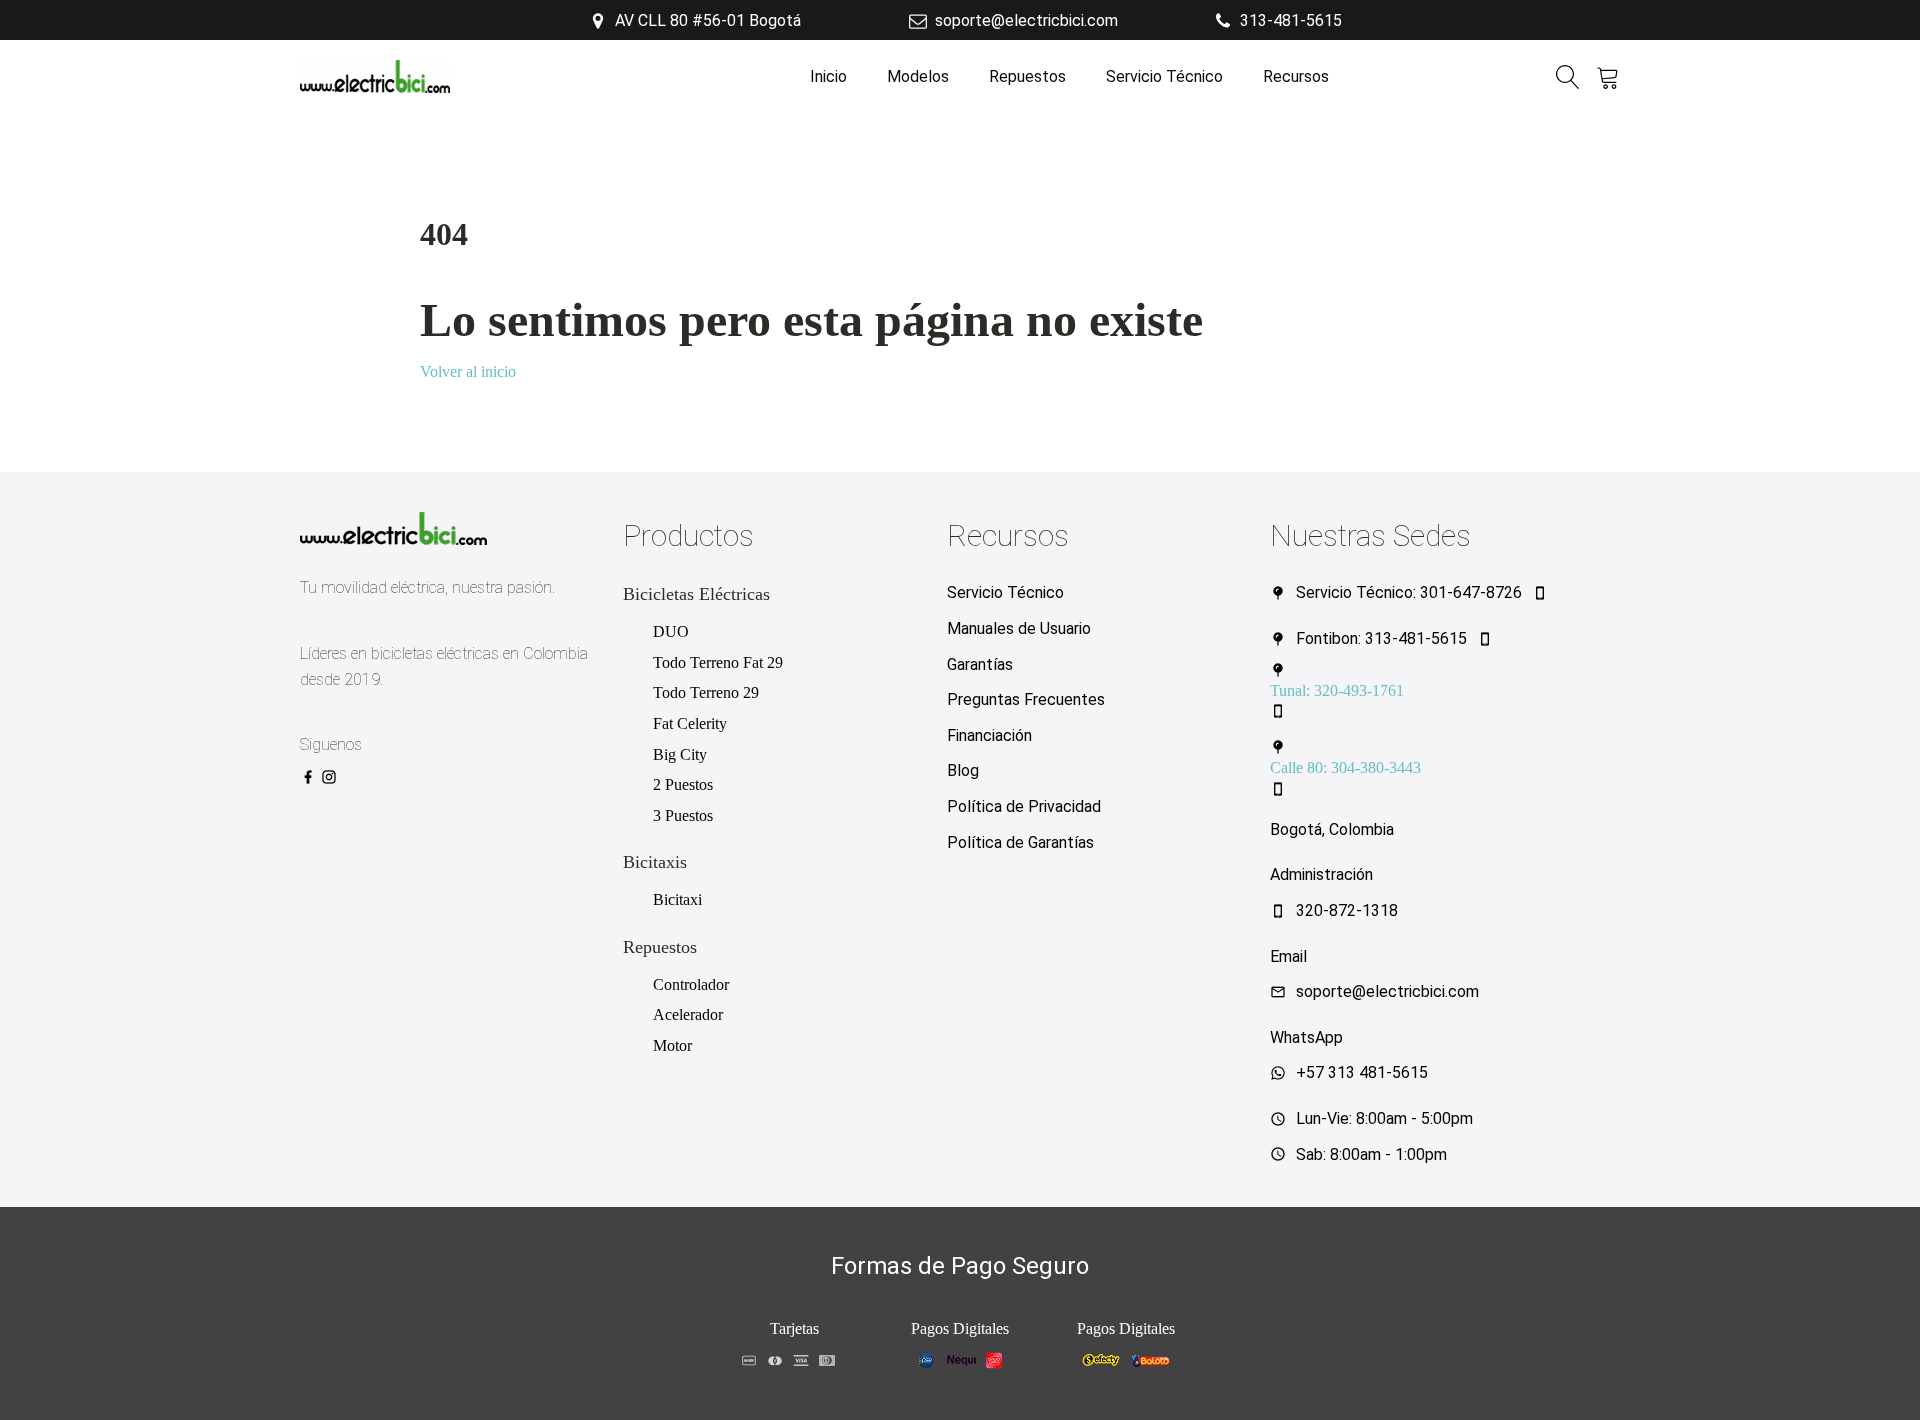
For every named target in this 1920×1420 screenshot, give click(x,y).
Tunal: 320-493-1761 (1337, 690)
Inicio (828, 76)
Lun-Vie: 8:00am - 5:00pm (1384, 1118)
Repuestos (1027, 76)
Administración (1321, 874)
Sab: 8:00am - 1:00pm (1371, 1154)
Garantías (980, 664)
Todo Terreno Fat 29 (718, 662)
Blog (963, 770)
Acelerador (688, 1014)
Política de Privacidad (1024, 806)
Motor (672, 1045)
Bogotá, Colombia (1332, 829)
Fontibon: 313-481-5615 (1381, 638)
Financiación (989, 735)
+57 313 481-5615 (1362, 1072)
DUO (671, 631)
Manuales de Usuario (1019, 628)
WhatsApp (1306, 1037)
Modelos (918, 76)
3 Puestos (683, 815)
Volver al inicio (468, 371)
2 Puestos (683, 784)
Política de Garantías (1020, 842)
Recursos (1296, 76)
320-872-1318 (1347, 910)
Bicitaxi (677, 899)
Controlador (691, 984)
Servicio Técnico (1164, 76)
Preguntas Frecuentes (1026, 699)
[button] (695, 21)
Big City (680, 754)
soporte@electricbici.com (1387, 991)
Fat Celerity (690, 723)
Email (1288, 956)
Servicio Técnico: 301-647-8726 (1409, 592)
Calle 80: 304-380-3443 (1345, 767)
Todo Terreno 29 (706, 692)
